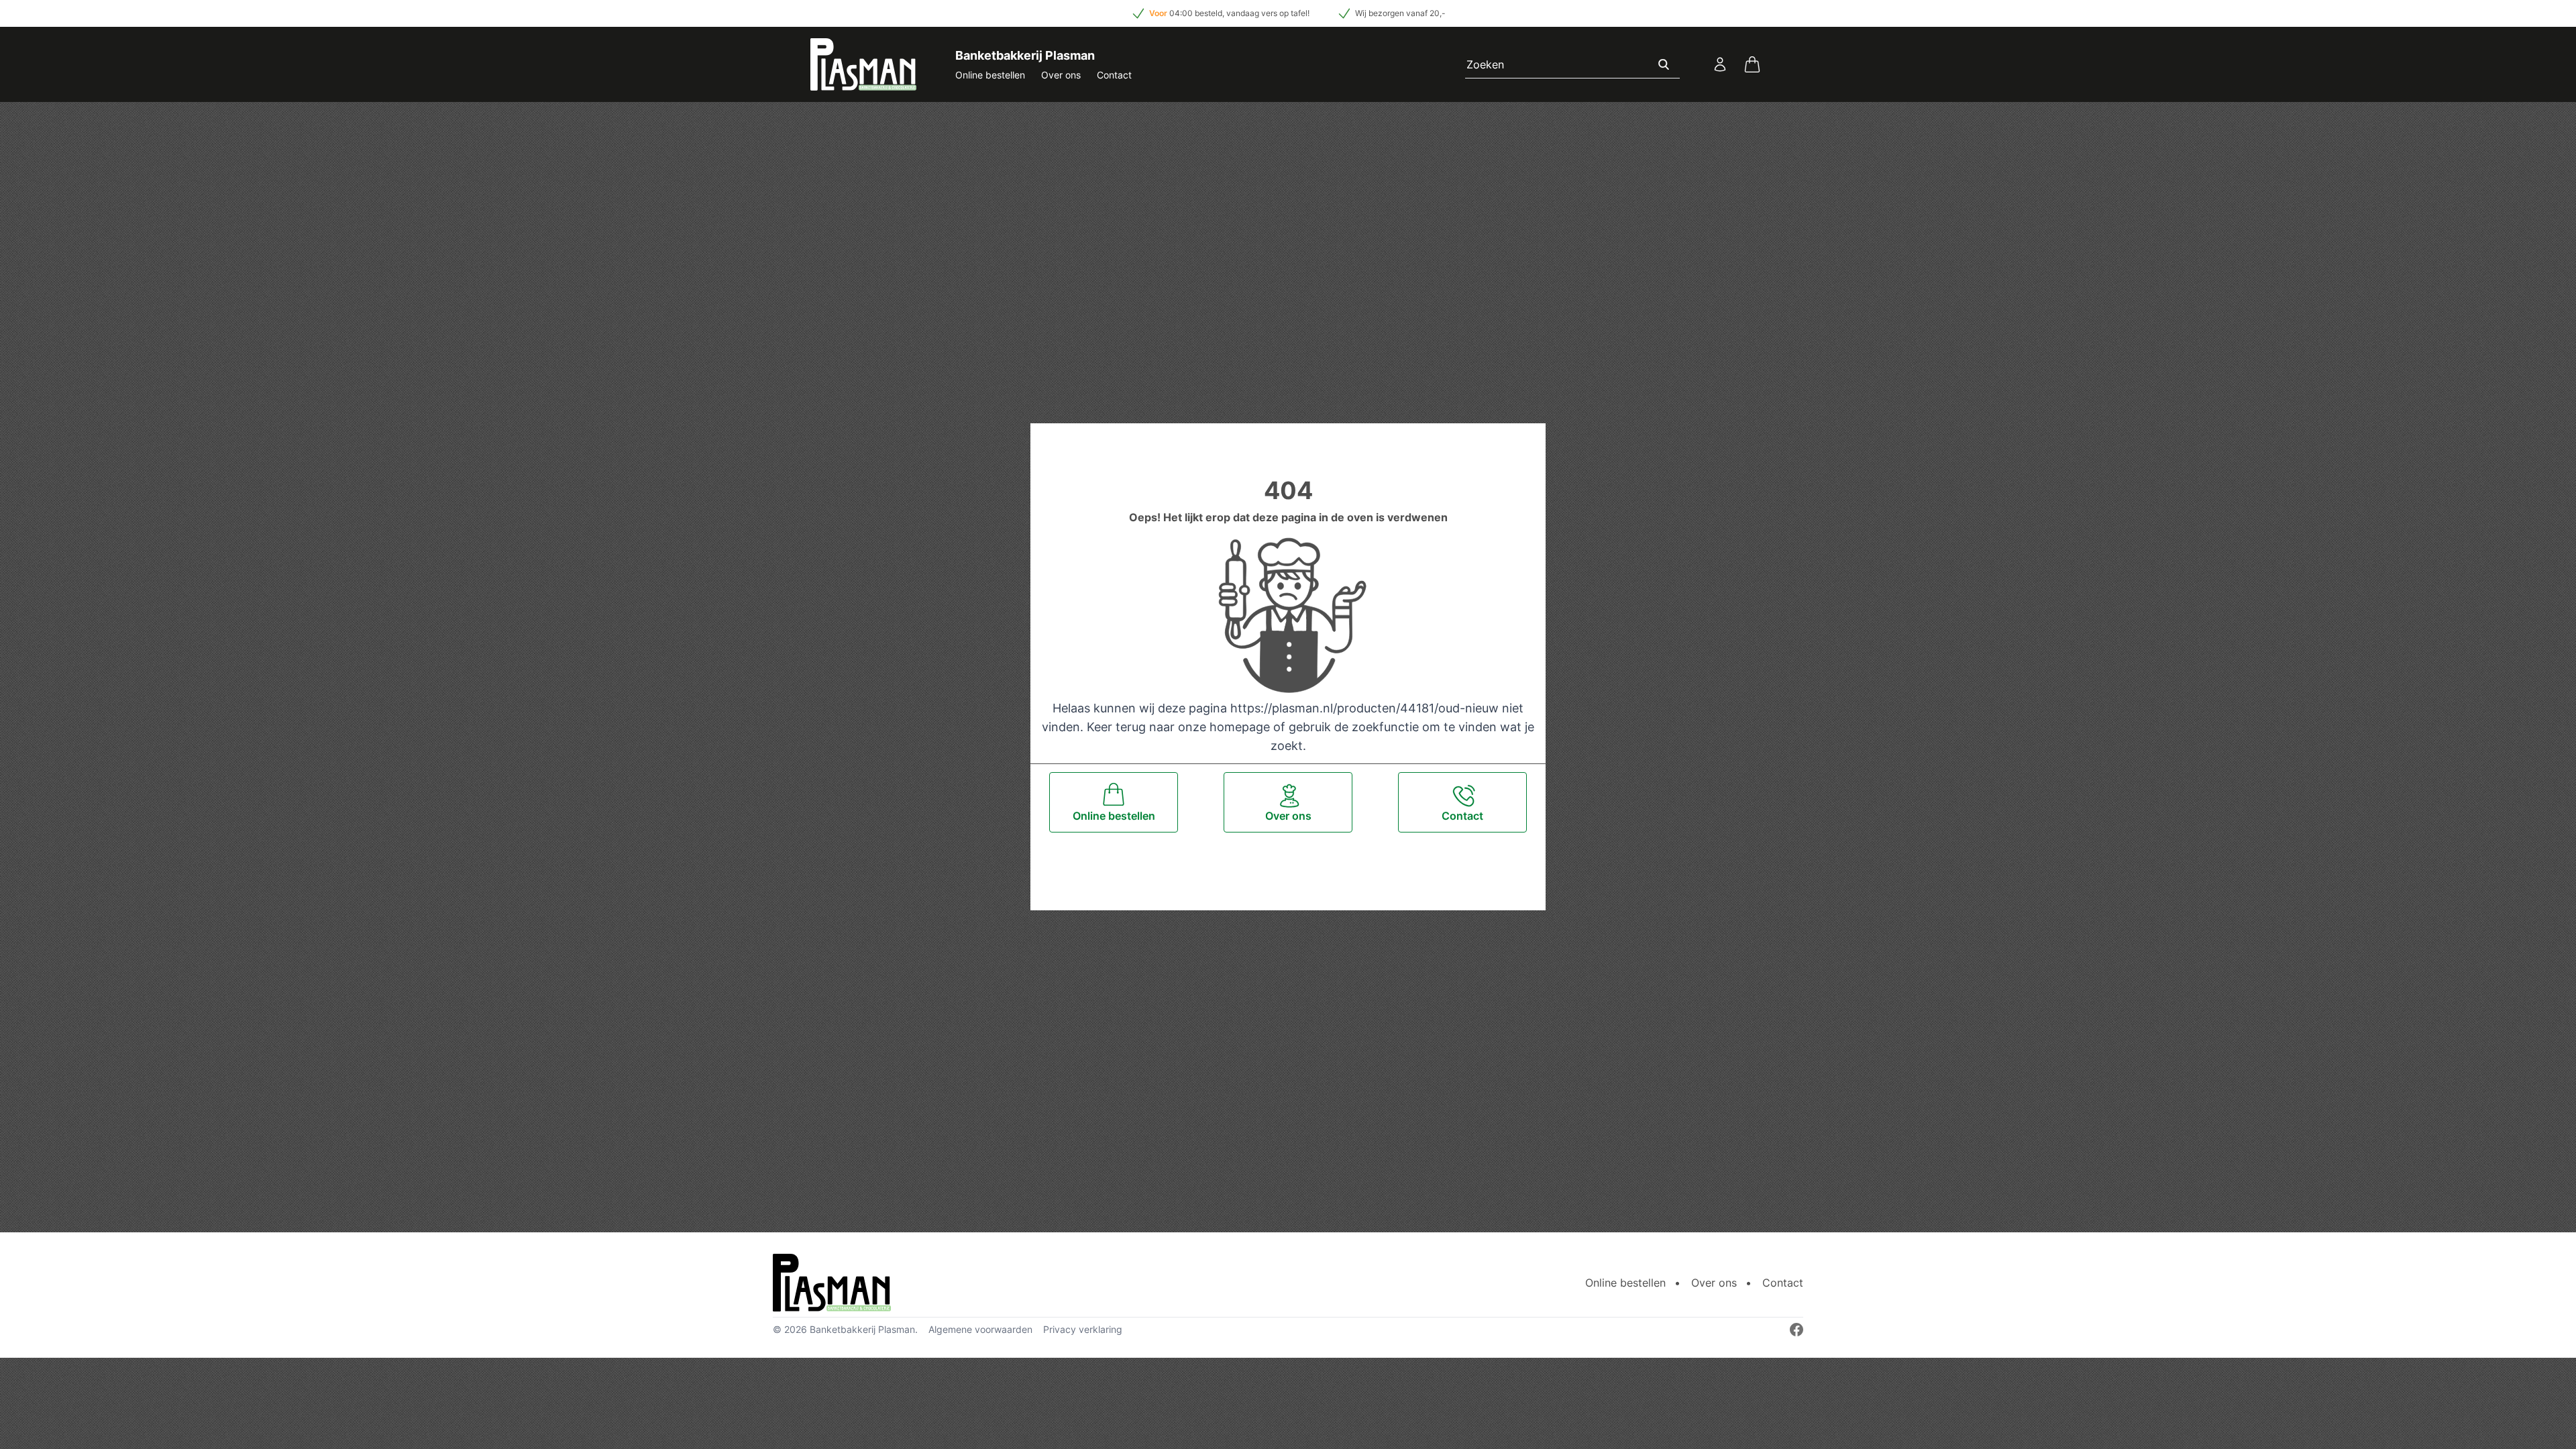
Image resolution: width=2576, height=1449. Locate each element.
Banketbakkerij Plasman (862, 1329)
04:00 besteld (1196, 13)
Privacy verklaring (1083, 1329)
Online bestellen (990, 75)
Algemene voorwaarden (980, 1329)
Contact (1114, 75)
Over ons (1061, 75)
